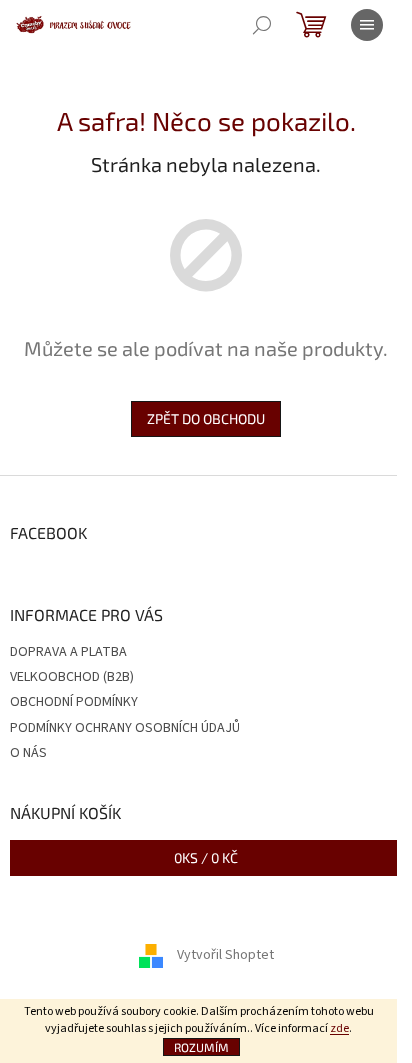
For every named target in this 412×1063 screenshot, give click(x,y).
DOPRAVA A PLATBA (68, 652)
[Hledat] (262, 25)
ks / (206, 857)
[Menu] (367, 25)
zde (339, 1028)
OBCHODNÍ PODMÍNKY (74, 702)
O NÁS (28, 753)
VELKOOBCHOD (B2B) (72, 677)
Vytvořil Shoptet (225, 956)
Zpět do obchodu (206, 418)
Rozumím (201, 1047)
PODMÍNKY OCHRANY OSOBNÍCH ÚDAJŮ (125, 728)
